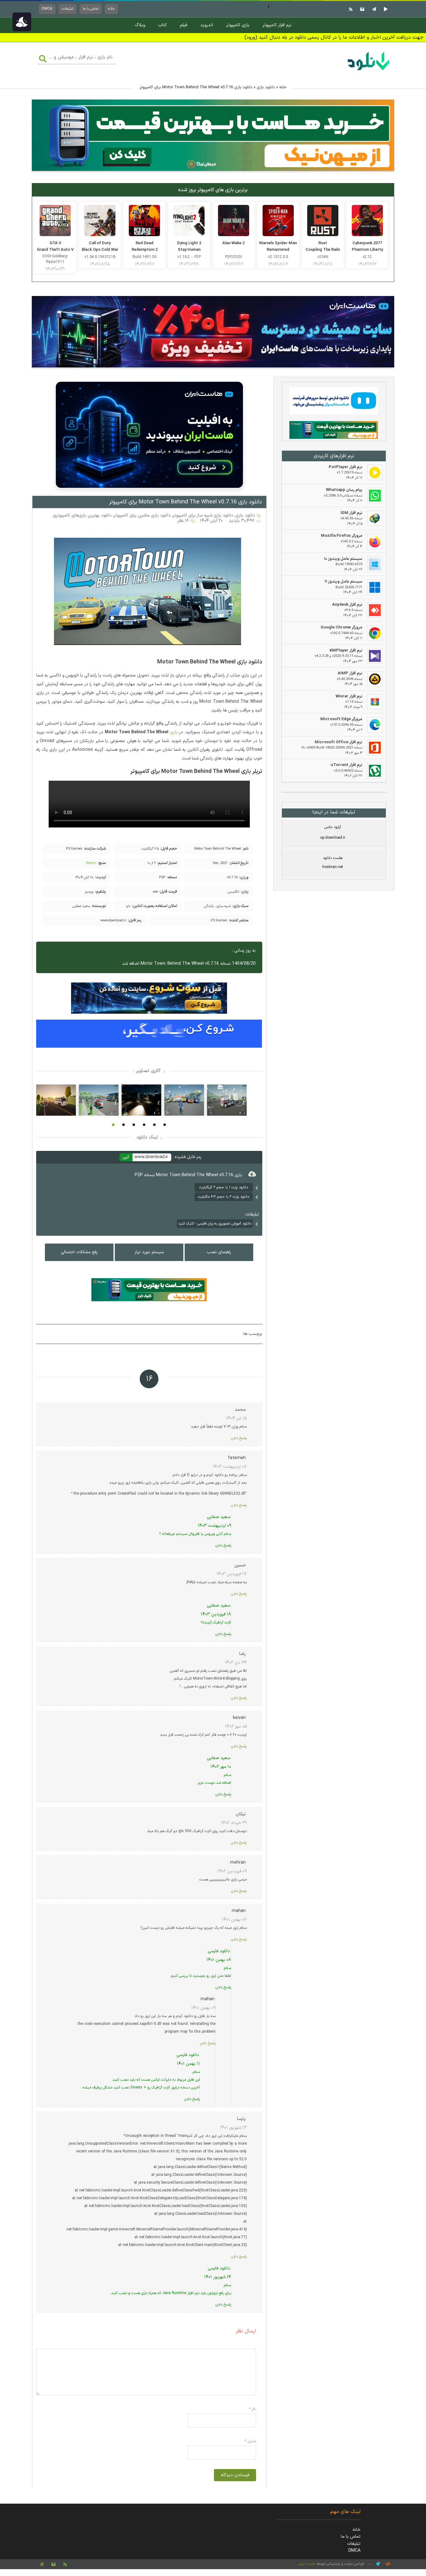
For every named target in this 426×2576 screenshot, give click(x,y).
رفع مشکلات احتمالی (79, 1252)
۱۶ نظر (183, 521)
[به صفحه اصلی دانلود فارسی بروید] (369, 71)
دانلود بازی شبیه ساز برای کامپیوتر (203, 515)
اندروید (207, 25)
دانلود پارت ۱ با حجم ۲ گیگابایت (224, 1187)
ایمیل (250, 2441)
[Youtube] (385, 9)
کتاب (162, 25)
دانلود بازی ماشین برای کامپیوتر (142, 515)
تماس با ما (91, 9)
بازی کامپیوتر (238, 25)
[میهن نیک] (334, 431)
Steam (91, 863)
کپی (126, 1157)
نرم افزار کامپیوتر (277, 25)
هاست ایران (307, 2564)
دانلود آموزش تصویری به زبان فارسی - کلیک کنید (215, 1224)
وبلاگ (140, 25)
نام (253, 2409)
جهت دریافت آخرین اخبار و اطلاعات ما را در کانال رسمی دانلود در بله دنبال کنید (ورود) (334, 37)
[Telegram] (373, 9)
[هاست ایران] (334, 402)
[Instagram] (361, 9)
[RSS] (350, 9)
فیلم (184, 25)
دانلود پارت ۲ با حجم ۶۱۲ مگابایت (224, 1197)
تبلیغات (68, 9)
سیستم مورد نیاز (149, 1252)
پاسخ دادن (239, 1438)
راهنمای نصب (219, 1252)
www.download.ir (151, 1157)
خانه (111, 9)
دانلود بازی (266, 87)
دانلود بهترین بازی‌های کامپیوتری (82, 515)
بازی (174, 732)
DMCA (47, 9)
